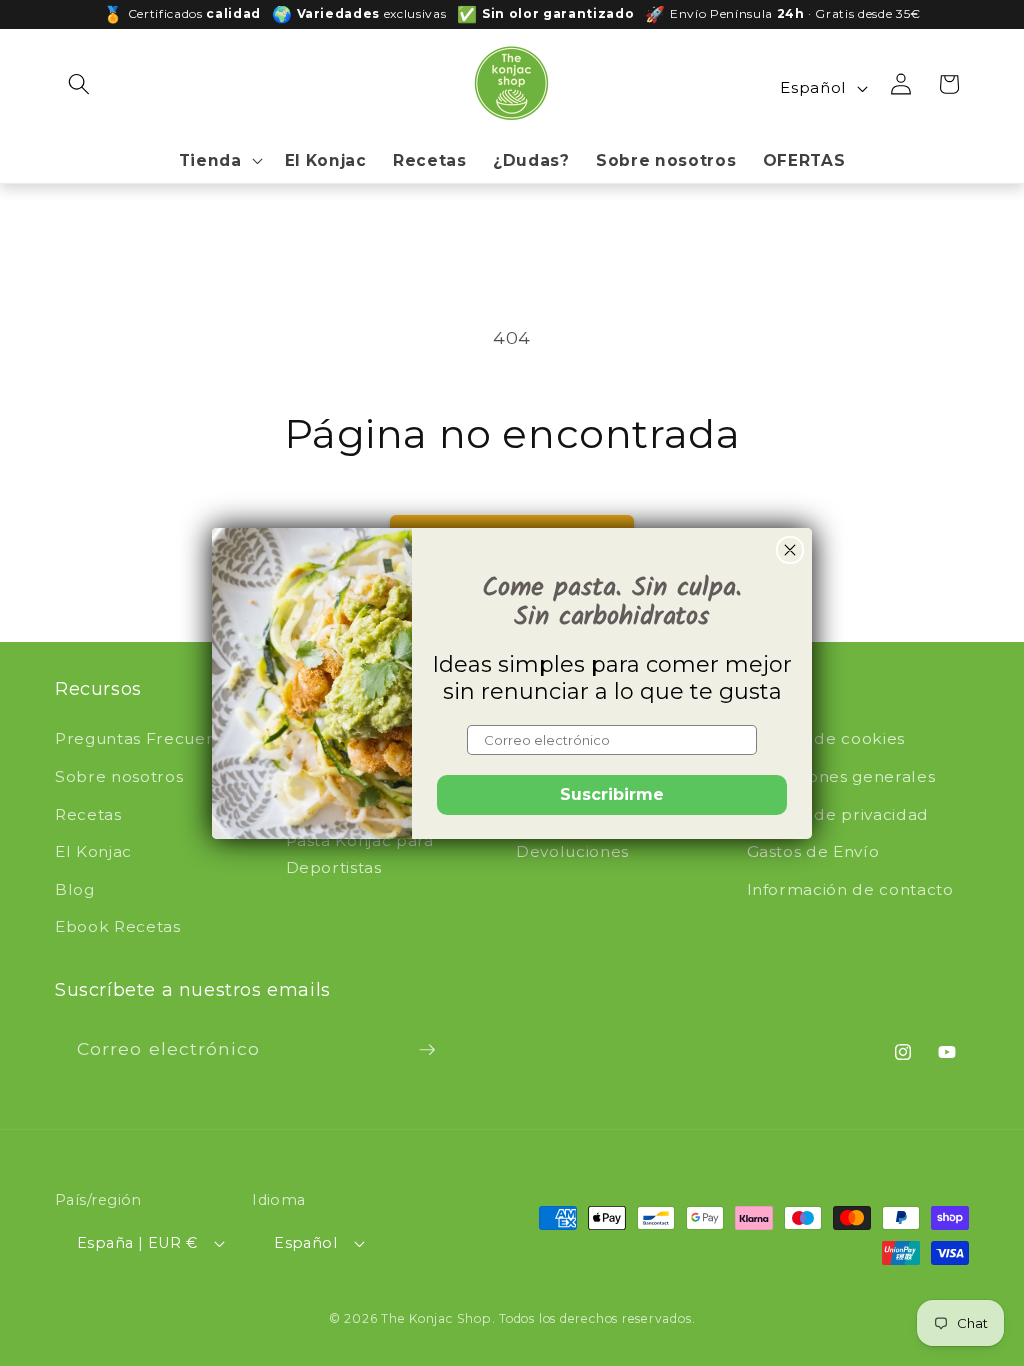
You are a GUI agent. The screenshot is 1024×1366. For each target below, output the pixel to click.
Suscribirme (612, 794)
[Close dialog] (790, 550)
